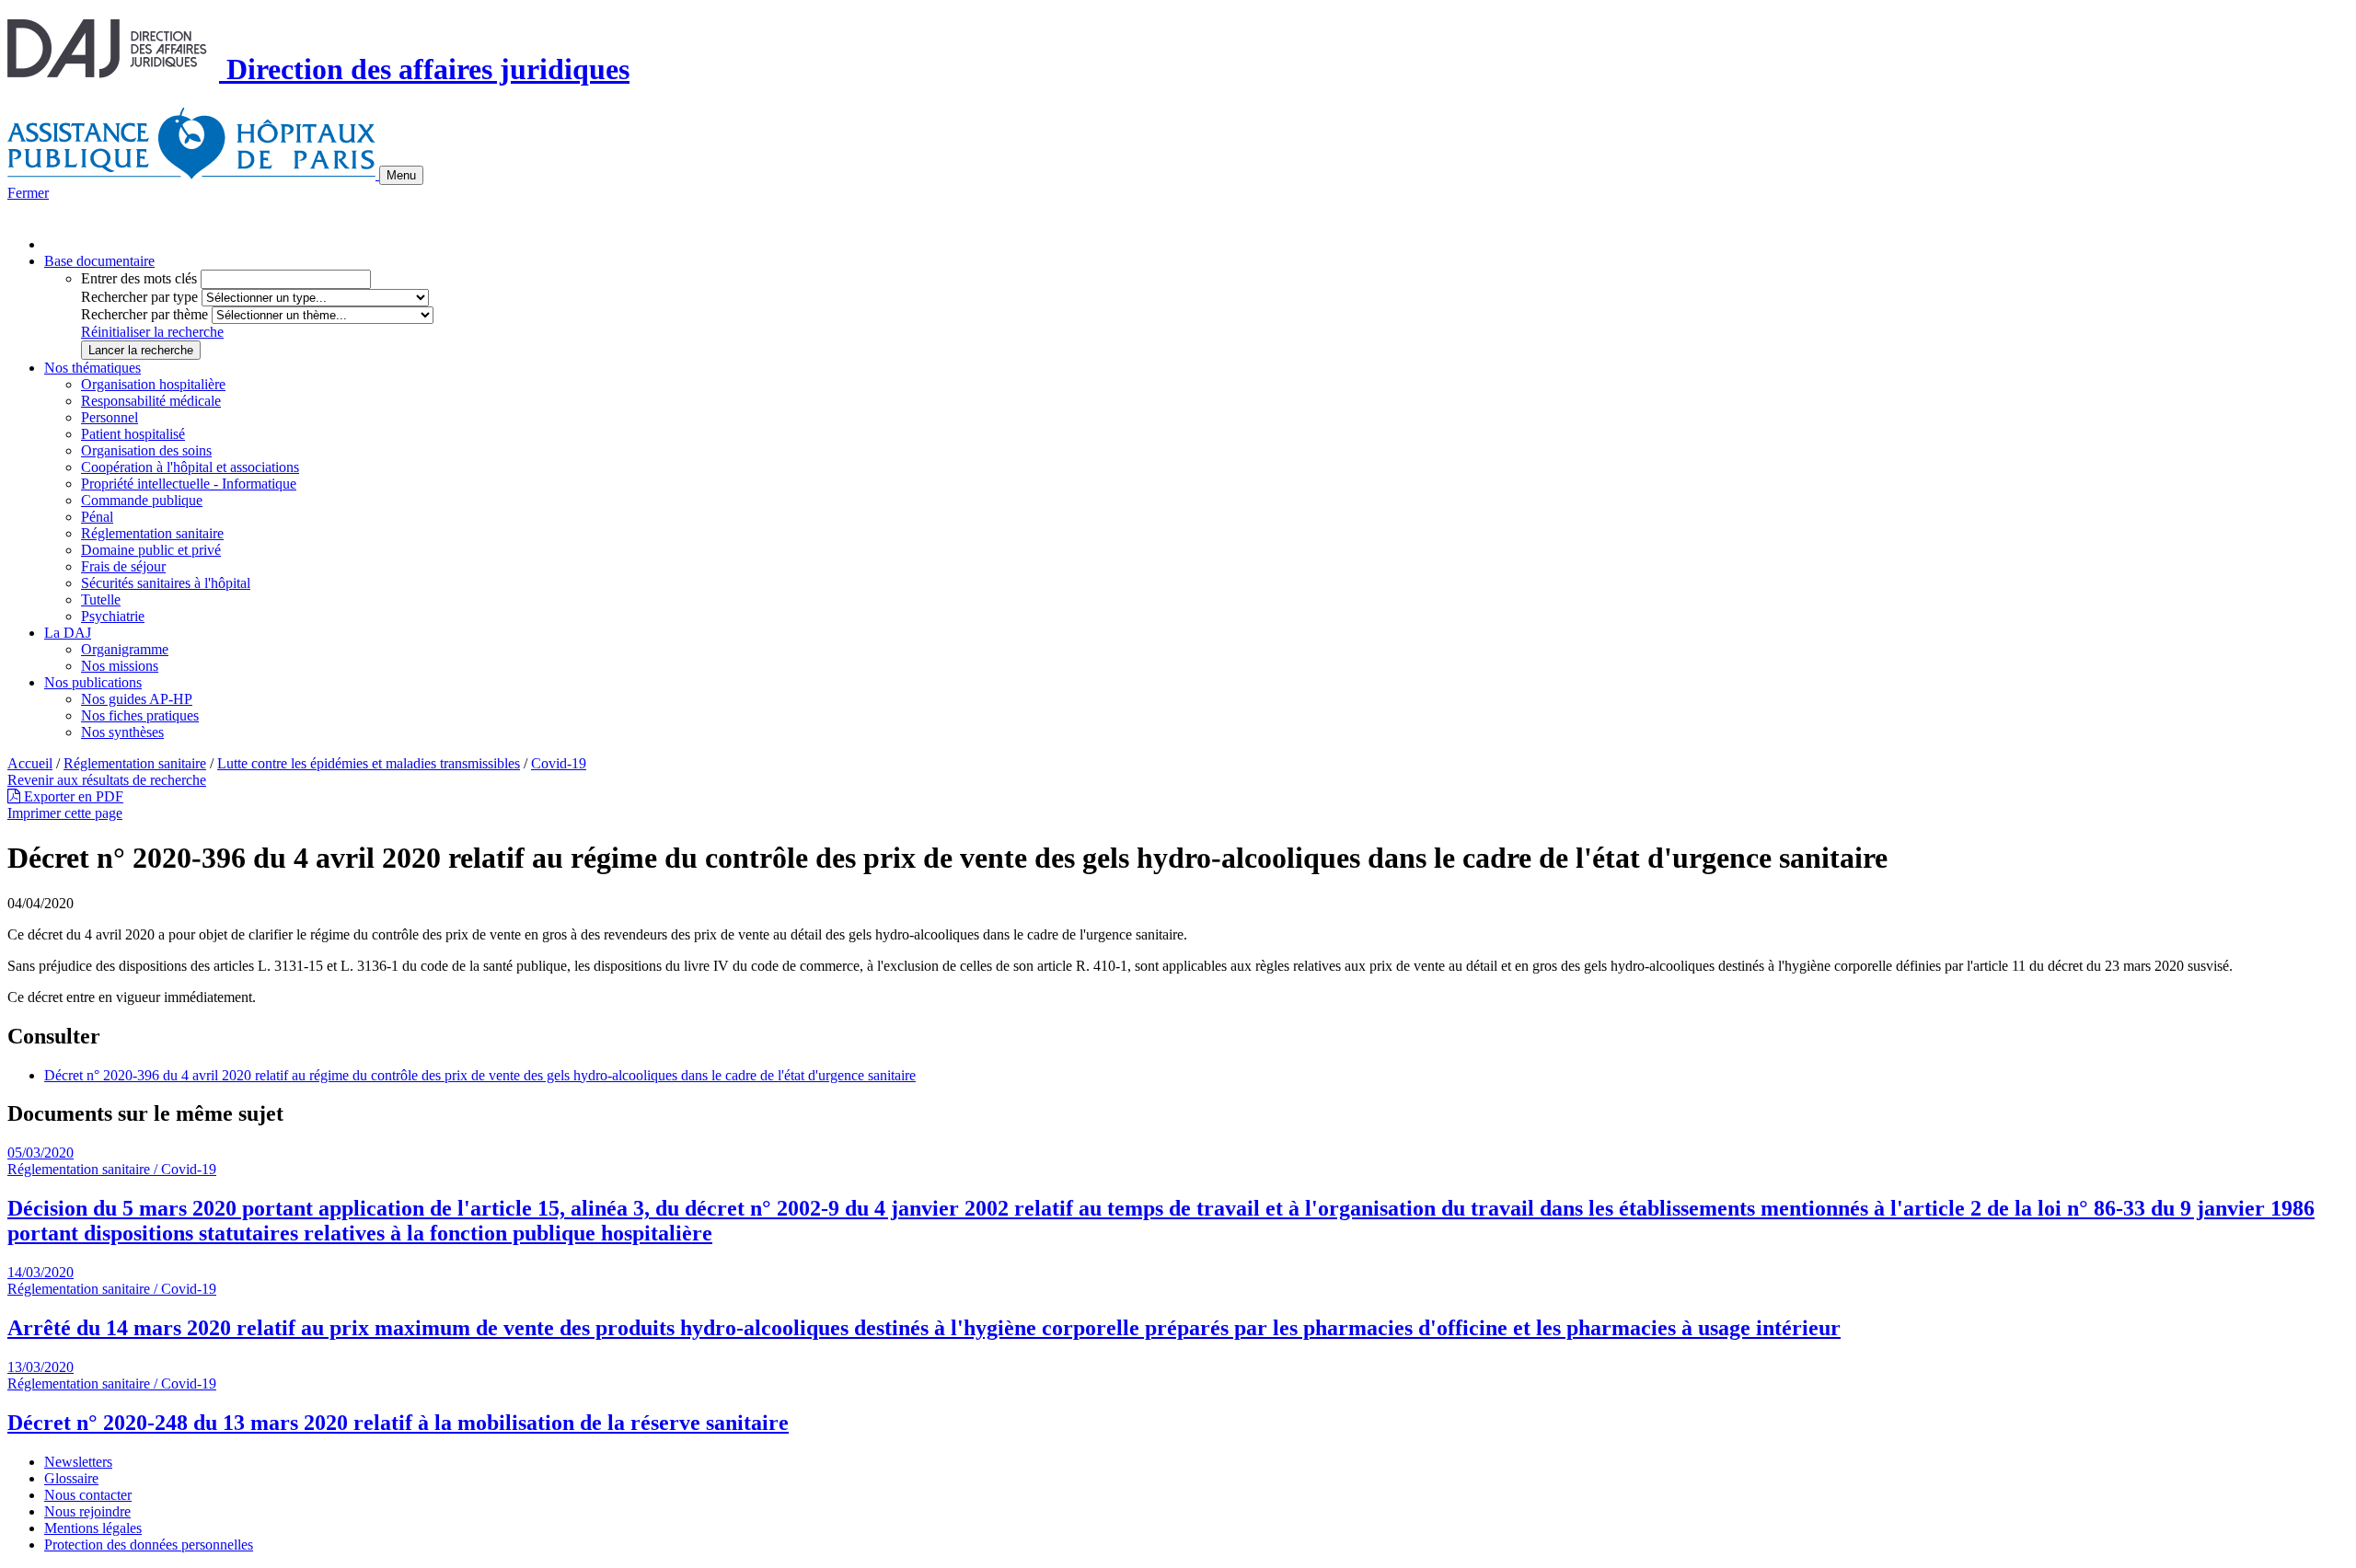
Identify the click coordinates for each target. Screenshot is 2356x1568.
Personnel (110, 417)
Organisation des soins (146, 450)
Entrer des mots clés (139, 278)
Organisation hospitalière (153, 384)
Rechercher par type (139, 297)
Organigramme (125, 649)
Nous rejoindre (87, 1511)
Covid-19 (559, 763)
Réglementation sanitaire (152, 533)
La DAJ (68, 633)
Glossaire (71, 1478)
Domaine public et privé (151, 550)
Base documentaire (99, 261)
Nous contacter (88, 1495)
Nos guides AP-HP (137, 699)
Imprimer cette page (65, 813)
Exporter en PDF (72, 796)
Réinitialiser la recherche (152, 332)
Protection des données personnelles (149, 1545)
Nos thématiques (92, 368)
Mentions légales (93, 1528)
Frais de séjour (123, 566)
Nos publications (93, 682)
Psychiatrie (113, 616)
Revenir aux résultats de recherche (107, 780)
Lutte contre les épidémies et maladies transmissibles (369, 763)
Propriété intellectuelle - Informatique (189, 484)
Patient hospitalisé (133, 434)
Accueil (30, 763)
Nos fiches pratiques (140, 715)
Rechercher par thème (144, 314)
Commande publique (142, 500)
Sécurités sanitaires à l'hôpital (166, 583)
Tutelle (101, 600)
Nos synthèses (122, 732)
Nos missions (120, 666)
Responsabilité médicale (151, 401)
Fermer (28, 193)
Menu (401, 175)
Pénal (97, 517)
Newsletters (78, 1462)
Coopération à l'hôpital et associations (190, 467)
